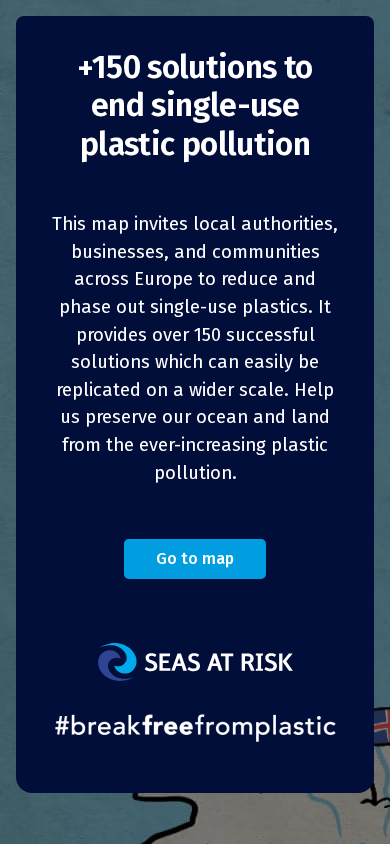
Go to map (195, 558)
